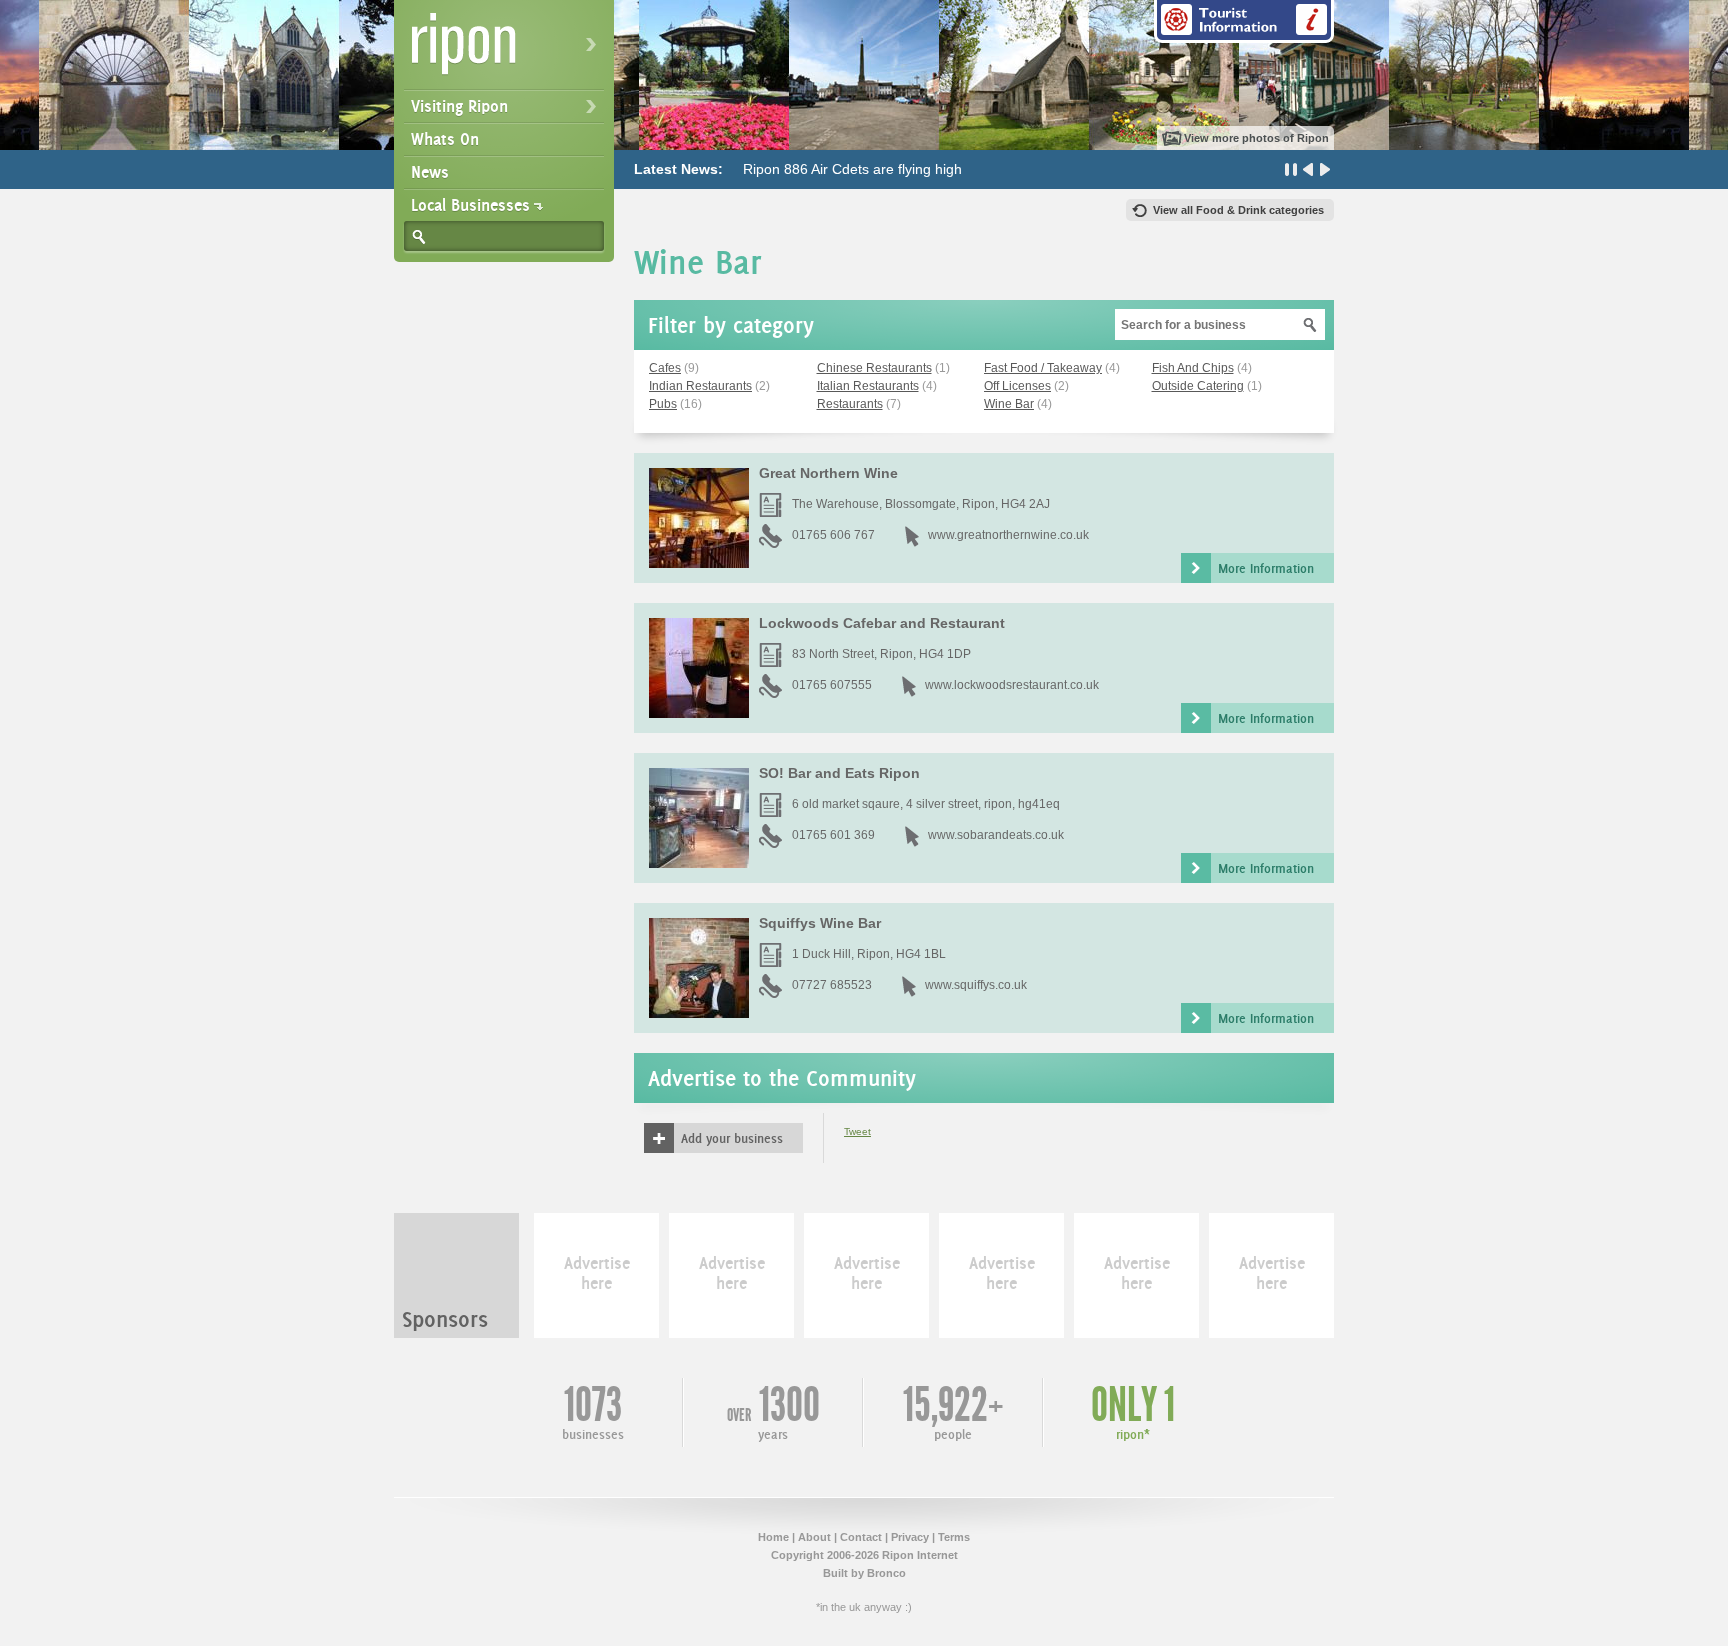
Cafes (665, 368)
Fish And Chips (1193, 368)
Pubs (663, 404)
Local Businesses (470, 205)
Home (773, 1537)
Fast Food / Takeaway (1043, 368)
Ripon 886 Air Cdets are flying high (852, 169)
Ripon (508, 50)
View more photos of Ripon (1256, 138)
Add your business (732, 1138)
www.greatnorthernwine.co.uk (1008, 535)
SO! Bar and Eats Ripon (839, 773)
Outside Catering (1198, 386)
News (430, 172)
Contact (861, 1537)
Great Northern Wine (828, 473)
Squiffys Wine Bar (820, 923)
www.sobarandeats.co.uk (996, 835)
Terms (954, 1537)
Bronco (886, 1573)
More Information (1266, 568)
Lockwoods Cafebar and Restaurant (882, 623)
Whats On (445, 139)
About (814, 1537)
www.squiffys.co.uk (976, 985)
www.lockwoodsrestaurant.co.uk (1012, 685)
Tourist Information (1244, 21)
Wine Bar (1009, 404)
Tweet (857, 1131)
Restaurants (850, 404)
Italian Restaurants (868, 386)
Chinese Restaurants (874, 368)
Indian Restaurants (700, 386)
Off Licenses (1017, 386)
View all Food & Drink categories (1238, 210)
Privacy (910, 1537)
